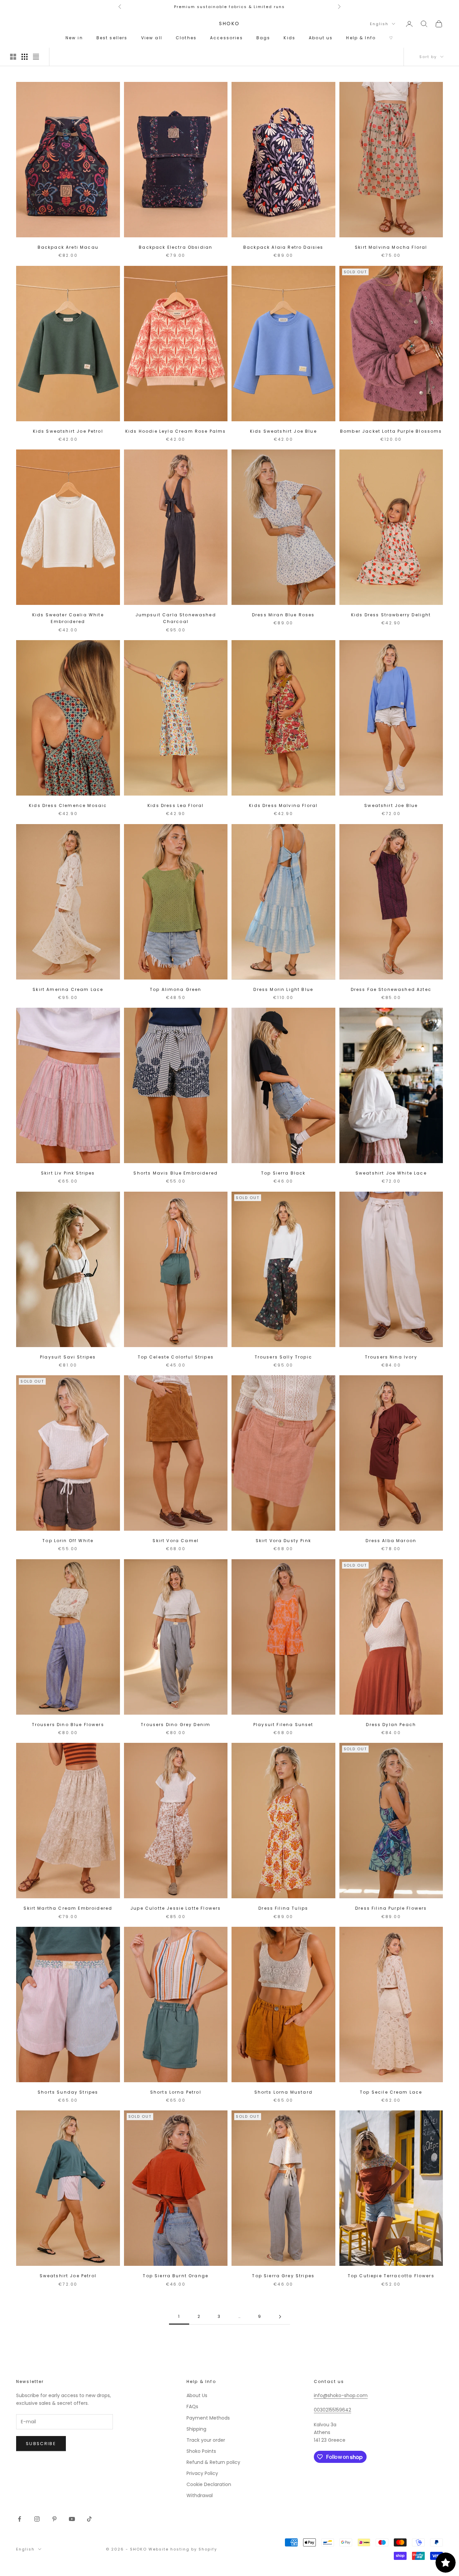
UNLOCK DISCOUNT (229, 1412)
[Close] (312, 1162)
